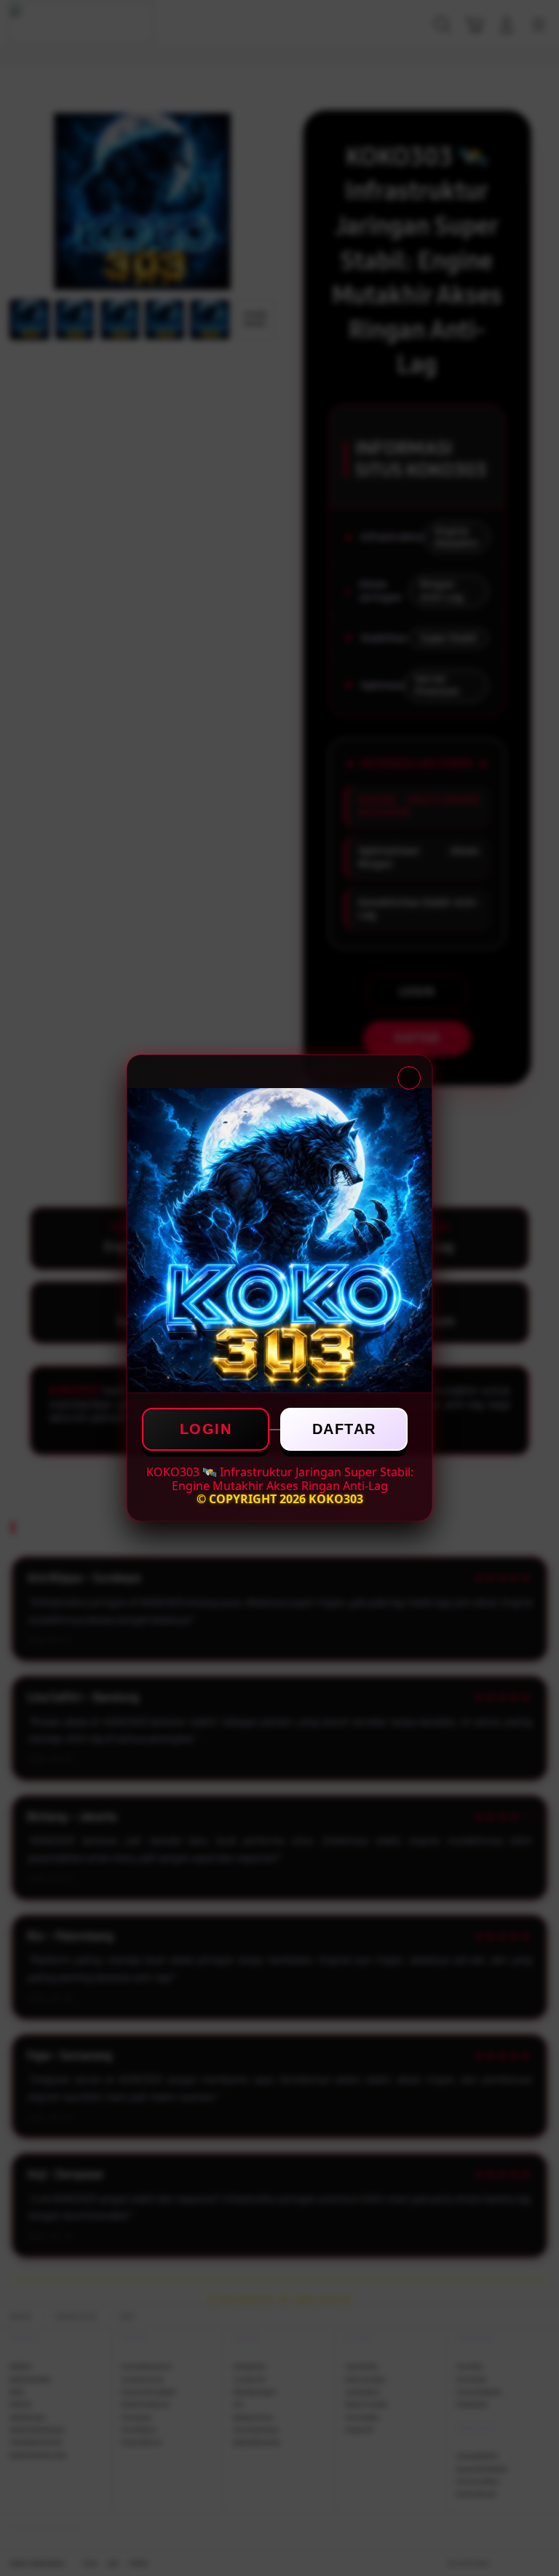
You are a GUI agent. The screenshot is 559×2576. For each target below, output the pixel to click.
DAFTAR (344, 1429)
